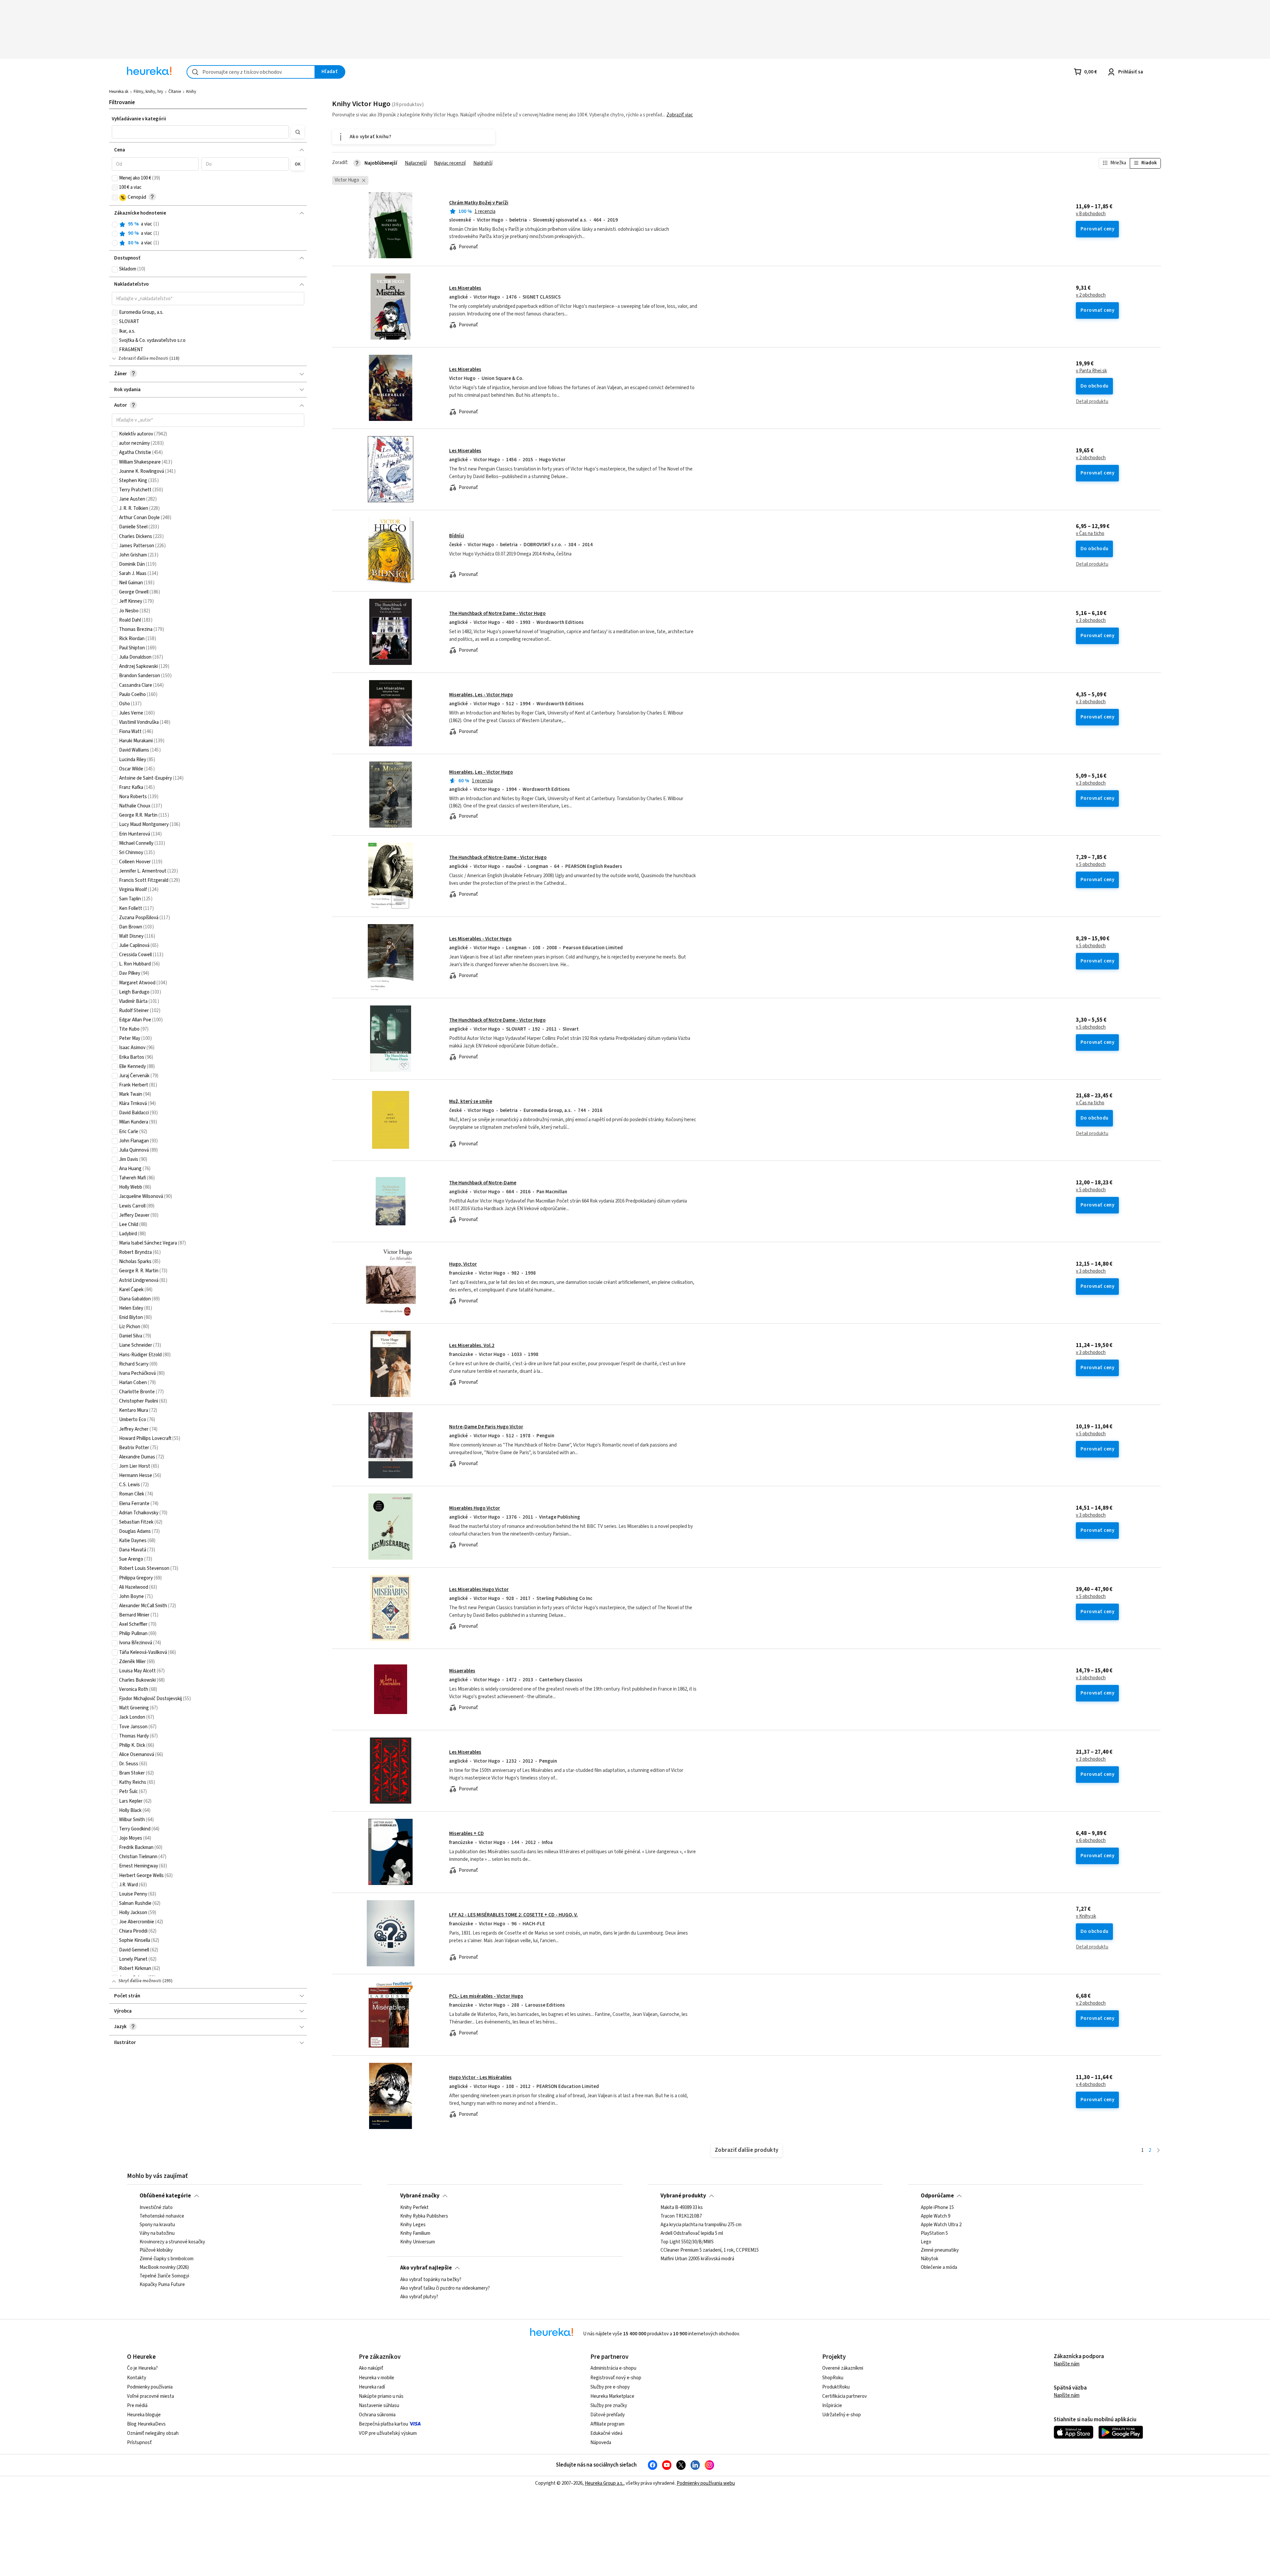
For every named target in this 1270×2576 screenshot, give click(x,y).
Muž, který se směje (471, 1102)
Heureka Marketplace (612, 2396)
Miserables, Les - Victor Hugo (481, 695)
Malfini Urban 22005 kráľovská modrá (697, 2259)
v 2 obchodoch (1091, 295)
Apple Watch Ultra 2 (941, 2225)
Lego (926, 2242)
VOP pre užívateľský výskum (388, 2433)
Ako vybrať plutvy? (419, 2297)
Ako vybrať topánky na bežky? (431, 2280)
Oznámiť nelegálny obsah (153, 2433)
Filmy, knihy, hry (148, 92)
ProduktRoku (836, 2387)
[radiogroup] (208, 234)
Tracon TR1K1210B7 (681, 2216)
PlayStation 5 (934, 2233)
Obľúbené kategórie (165, 2196)
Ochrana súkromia (377, 2415)
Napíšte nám (1067, 2364)
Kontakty (137, 2378)
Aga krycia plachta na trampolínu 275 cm (701, 2225)
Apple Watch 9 (935, 2216)
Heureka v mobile (377, 2378)
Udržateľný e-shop (842, 2415)
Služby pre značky (609, 2406)
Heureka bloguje (144, 2415)
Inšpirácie (832, 2406)
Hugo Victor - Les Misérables (480, 2078)
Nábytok (930, 2259)
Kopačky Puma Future (162, 2284)
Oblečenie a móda (939, 2268)
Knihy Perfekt (414, 2208)
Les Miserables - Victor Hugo (480, 939)
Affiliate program (607, 2424)
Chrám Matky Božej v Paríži (479, 203)
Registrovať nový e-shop (616, 2378)
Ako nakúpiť (371, 2368)
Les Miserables (465, 288)
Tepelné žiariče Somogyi (164, 2276)
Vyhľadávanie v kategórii (139, 119)
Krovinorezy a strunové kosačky (172, 2242)
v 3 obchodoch (1091, 621)
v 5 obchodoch (1091, 865)
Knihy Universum (418, 2242)
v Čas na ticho (1090, 534)
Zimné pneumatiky (940, 2250)
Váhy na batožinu (157, 2233)
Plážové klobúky (156, 2250)
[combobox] (251, 72)
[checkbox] (115, 178)
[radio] (115, 225)
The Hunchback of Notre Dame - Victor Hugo (497, 613)
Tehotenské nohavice (162, 2216)
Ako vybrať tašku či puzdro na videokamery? (445, 2288)
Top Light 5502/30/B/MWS (687, 2242)
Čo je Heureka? (142, 2368)
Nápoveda (601, 2443)
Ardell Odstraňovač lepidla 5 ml (692, 2233)
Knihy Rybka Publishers (424, 2216)
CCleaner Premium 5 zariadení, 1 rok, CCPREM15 (710, 2250)
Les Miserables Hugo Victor (479, 1590)
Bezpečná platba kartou (383, 2424)
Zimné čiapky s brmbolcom (167, 2259)
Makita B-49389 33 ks (682, 2208)
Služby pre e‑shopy (610, 2387)
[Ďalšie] (1158, 2151)
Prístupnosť (139, 2443)
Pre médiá (137, 2406)
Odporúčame (937, 2196)
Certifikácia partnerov (845, 2396)
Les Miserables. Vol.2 (472, 1346)
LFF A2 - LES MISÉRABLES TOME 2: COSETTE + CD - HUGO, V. (513, 1915)
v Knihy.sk (1086, 1916)
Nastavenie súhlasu (379, 2406)
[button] (200, 132)
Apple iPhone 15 (937, 2208)
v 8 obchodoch (1091, 214)
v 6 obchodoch (1091, 1841)
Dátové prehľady (608, 2415)
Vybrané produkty (683, 2196)
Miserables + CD (466, 1834)
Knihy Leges (413, 2225)
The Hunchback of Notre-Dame (483, 1183)
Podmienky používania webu (706, 2483)
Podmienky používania (150, 2387)
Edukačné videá (606, 2433)
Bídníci (457, 536)
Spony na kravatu (157, 2225)
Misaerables (462, 1671)
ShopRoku (833, 2378)
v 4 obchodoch (1091, 2085)
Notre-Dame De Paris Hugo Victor (486, 1427)
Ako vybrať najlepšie (426, 2268)
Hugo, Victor (463, 1264)
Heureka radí (372, 2387)
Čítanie (175, 92)
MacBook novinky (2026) (164, 2268)
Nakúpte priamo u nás (381, 2396)
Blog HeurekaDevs (146, 2424)
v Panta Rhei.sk (1091, 371)
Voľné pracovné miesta (150, 2396)
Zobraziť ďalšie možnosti (143, 358)
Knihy (191, 92)
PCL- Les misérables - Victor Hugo (486, 1996)
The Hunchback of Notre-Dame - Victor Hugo (498, 858)
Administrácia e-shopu (613, 2368)
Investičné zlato (156, 2208)
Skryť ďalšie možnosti (140, 1981)
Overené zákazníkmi (843, 2368)
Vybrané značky (420, 2196)
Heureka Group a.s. (604, 2483)
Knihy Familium (415, 2233)
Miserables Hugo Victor (475, 1508)
